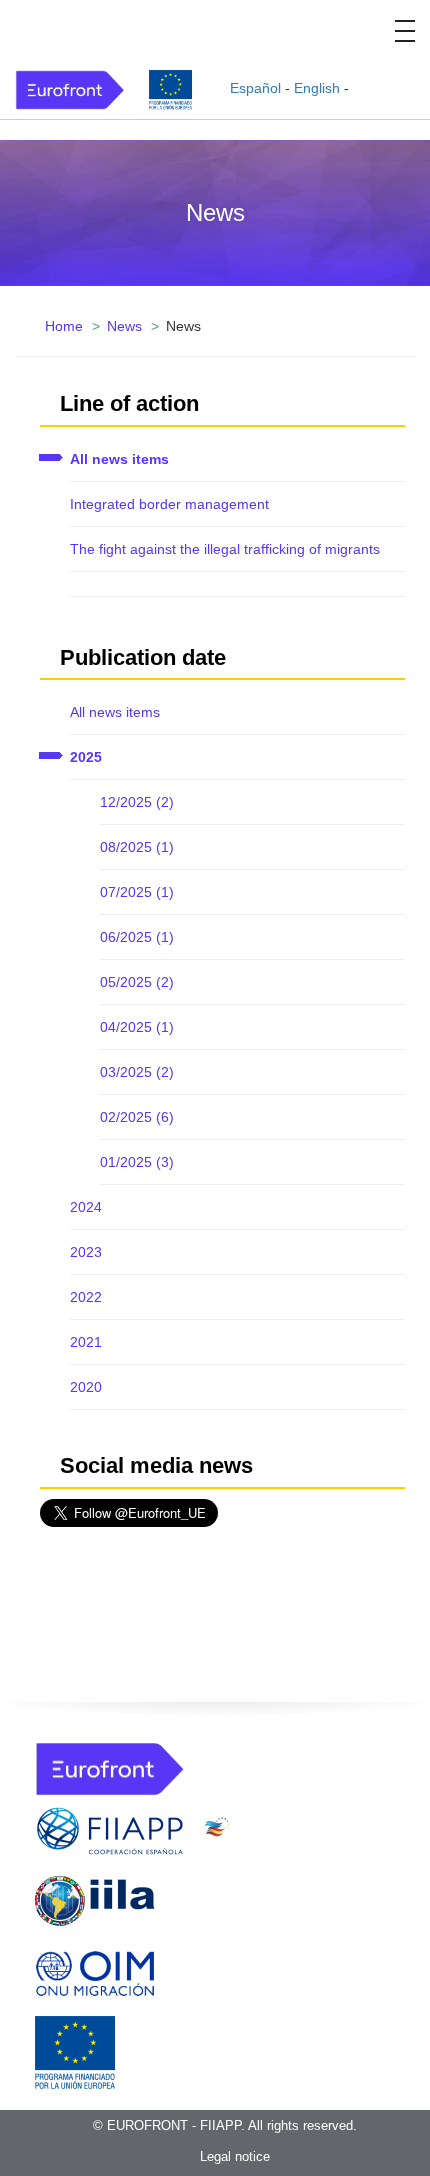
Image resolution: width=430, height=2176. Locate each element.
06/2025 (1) (137, 937)
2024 (86, 1207)
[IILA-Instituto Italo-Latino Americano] (95, 1900)
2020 (86, 1387)
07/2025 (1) (137, 892)
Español (255, 88)
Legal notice (235, 2156)
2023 (86, 1252)
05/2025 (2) (137, 982)
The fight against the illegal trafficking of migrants (225, 549)
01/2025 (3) (137, 1162)
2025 (86, 757)
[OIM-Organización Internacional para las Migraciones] (95, 1970)
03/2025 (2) (137, 1072)
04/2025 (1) (137, 1027)
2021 (86, 1342)
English (317, 88)
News (124, 326)
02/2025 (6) (137, 1117)
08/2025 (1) (137, 847)
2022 (86, 1297)
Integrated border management (169, 504)
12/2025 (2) (137, 802)
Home (64, 326)
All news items (119, 459)
